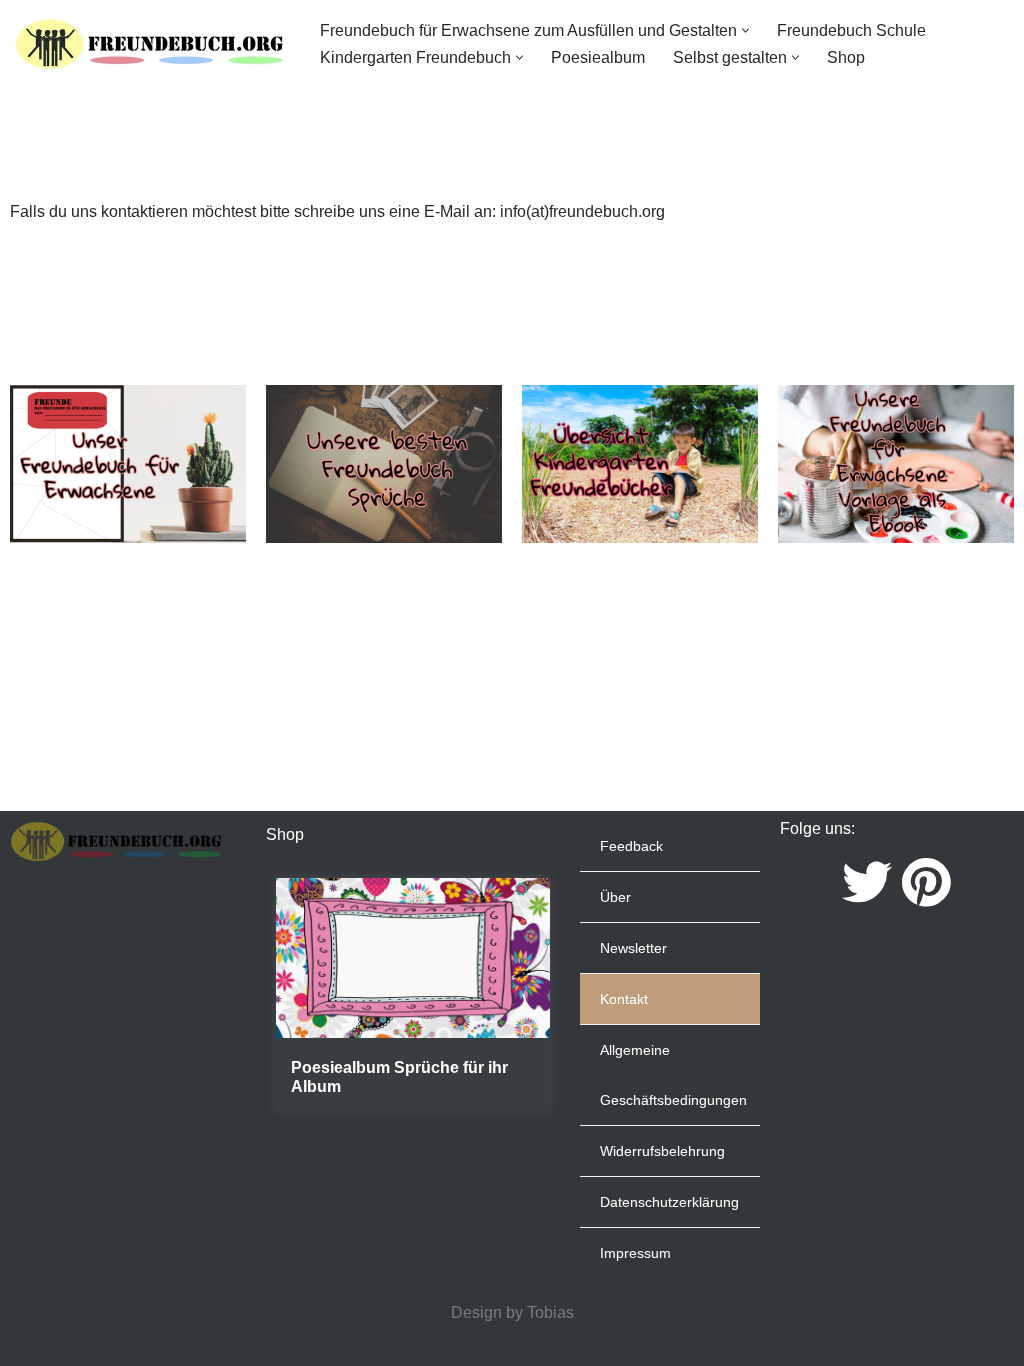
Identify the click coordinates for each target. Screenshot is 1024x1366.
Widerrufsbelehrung (662, 1151)
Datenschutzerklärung (669, 1202)
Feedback (631, 846)
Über (615, 897)
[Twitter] (867, 882)
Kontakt (624, 999)
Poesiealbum (598, 57)
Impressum (635, 1253)
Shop (846, 57)
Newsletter (633, 948)
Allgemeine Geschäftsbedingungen (673, 1075)
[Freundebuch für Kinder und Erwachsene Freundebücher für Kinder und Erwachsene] (150, 44)
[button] (745, 30)
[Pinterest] (926, 882)
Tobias (550, 1312)
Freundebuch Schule (851, 30)
